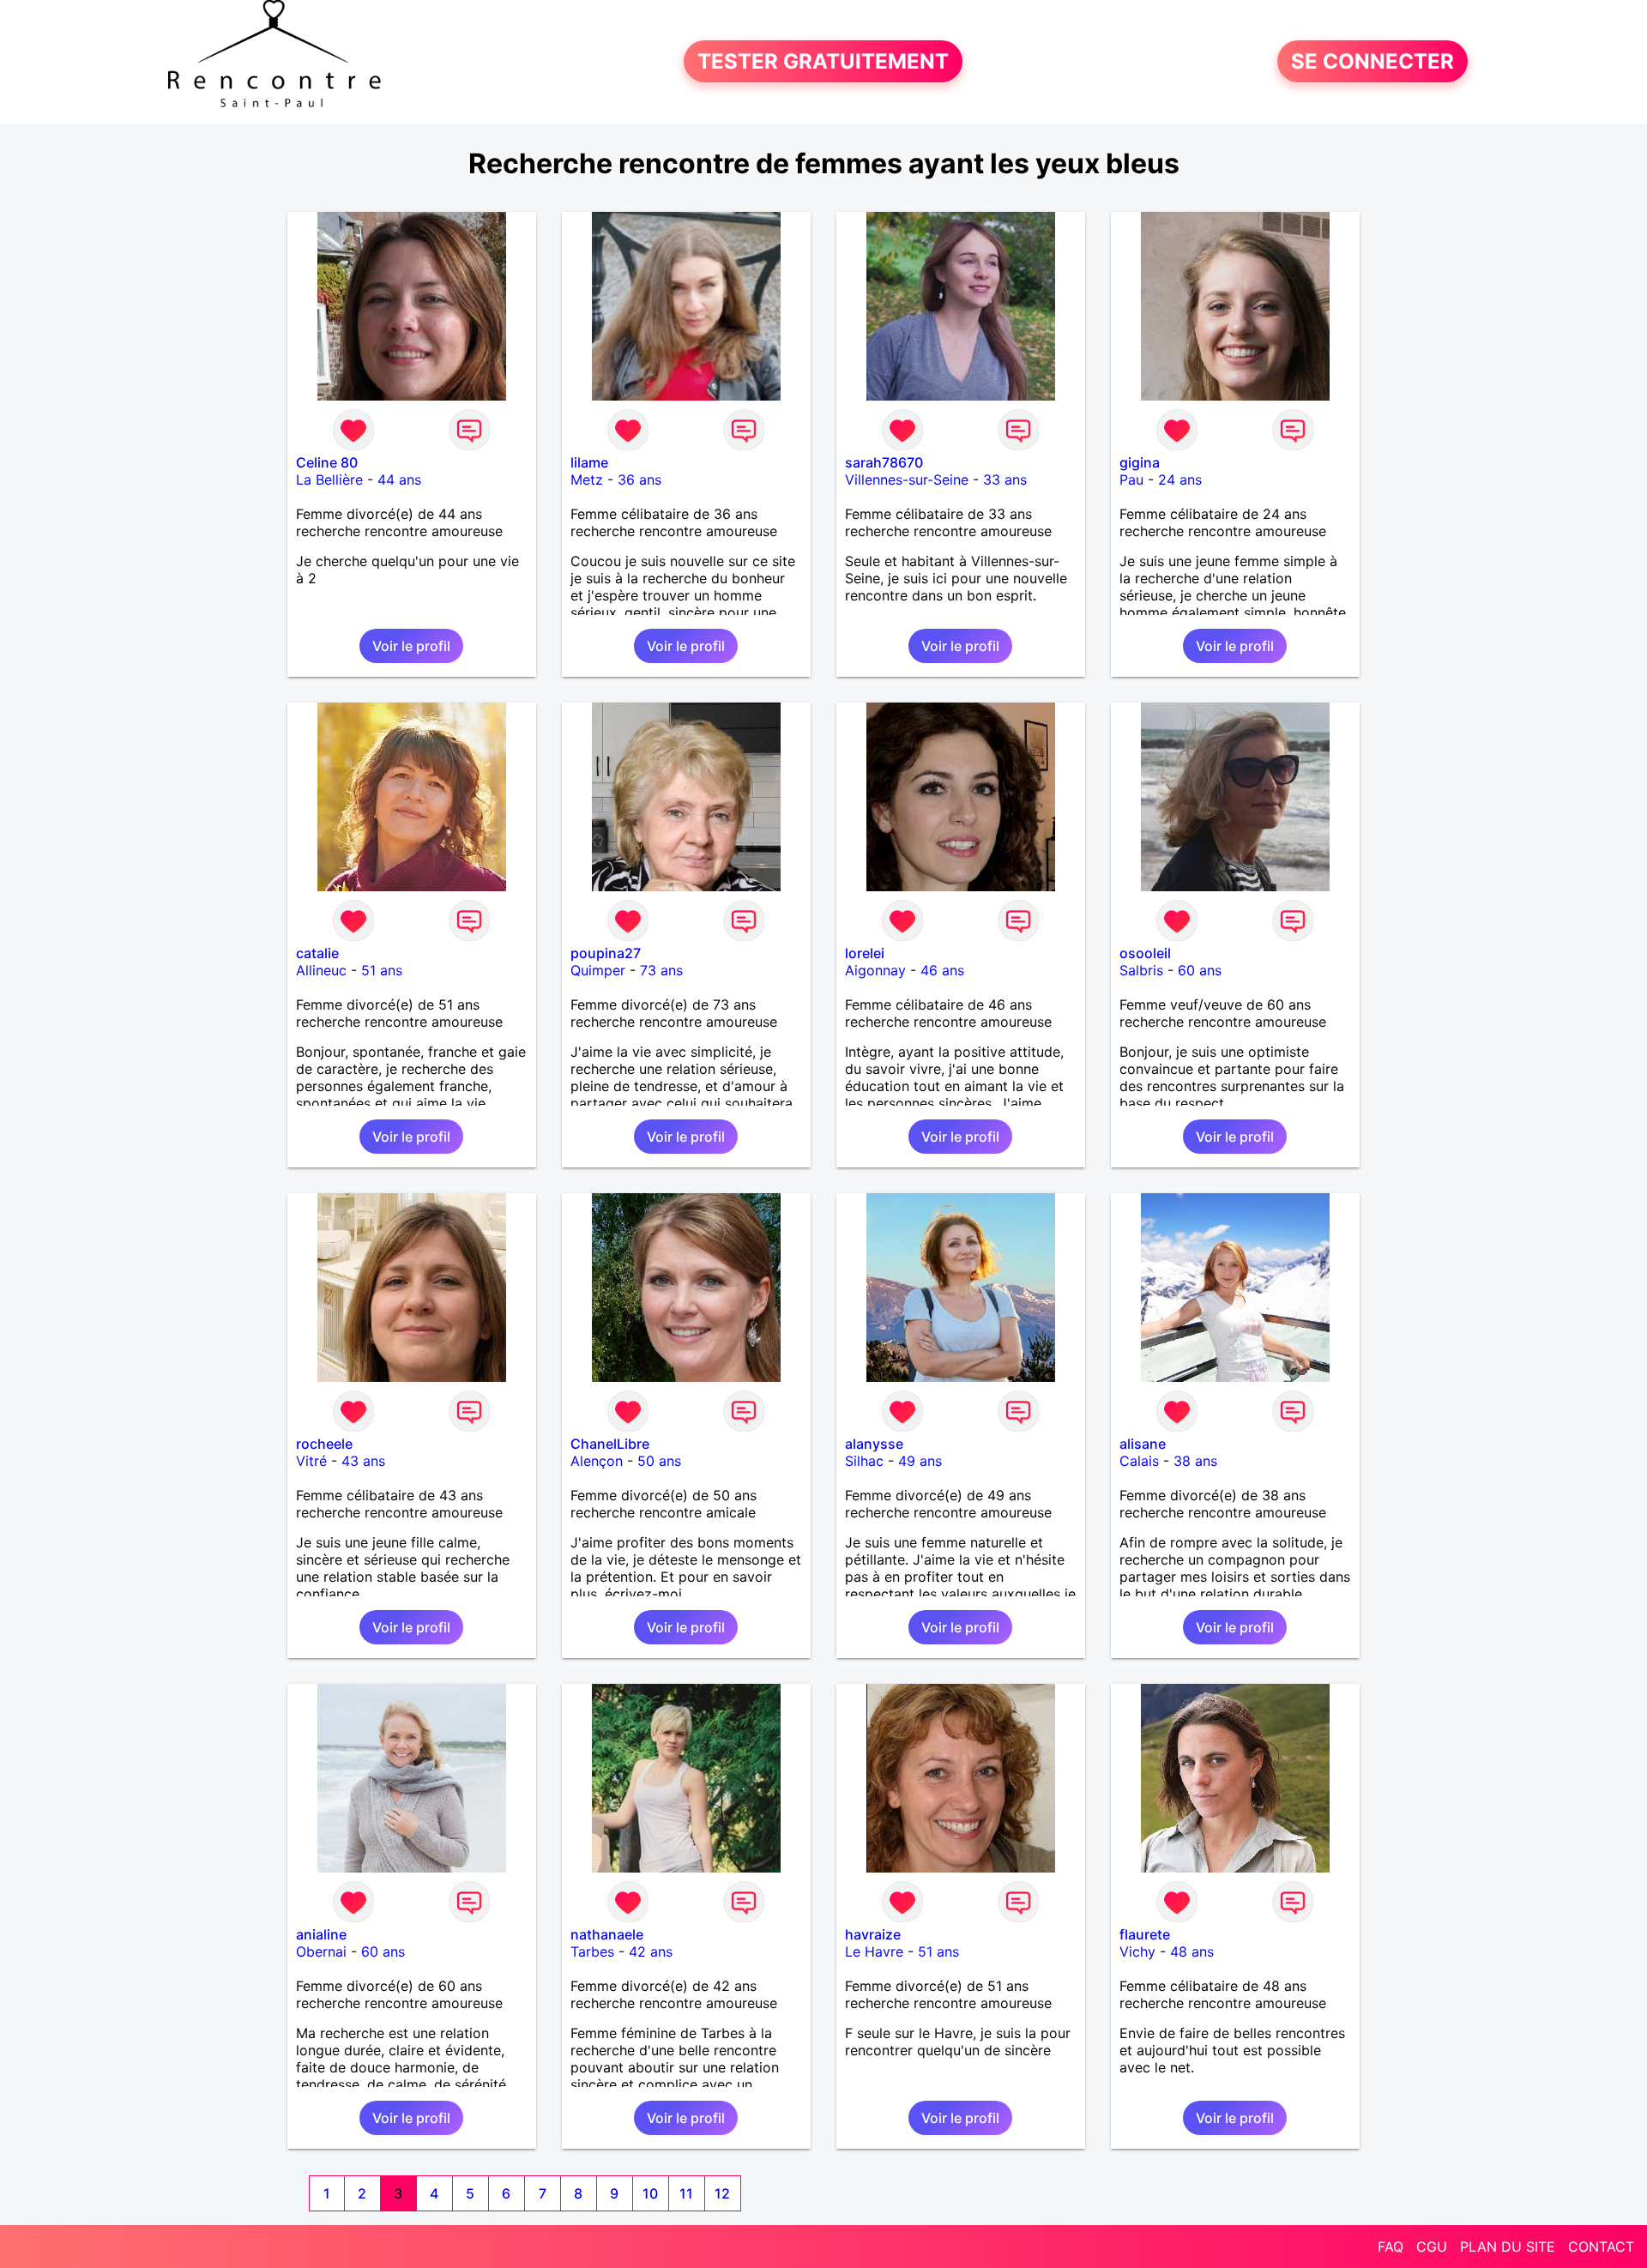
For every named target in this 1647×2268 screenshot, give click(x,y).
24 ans (1180, 480)
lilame (589, 462)
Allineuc (321, 970)
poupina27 (606, 953)
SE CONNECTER (1372, 61)
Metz (587, 480)
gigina (1140, 462)
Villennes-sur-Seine (907, 480)
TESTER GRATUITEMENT (823, 61)
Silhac (864, 1461)
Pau (1131, 480)
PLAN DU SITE (1508, 2247)
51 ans (382, 970)
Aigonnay (875, 970)
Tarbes (592, 1951)
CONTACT (1601, 2247)
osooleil (1145, 953)
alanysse (874, 1444)
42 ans (651, 1951)
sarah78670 (884, 462)
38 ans (1195, 1461)
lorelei (865, 953)
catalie (317, 953)
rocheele (324, 1444)
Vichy (1137, 1951)
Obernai (321, 1951)
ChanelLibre (610, 1444)
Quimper (598, 970)
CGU (1432, 2247)
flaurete (1145, 1934)
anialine (321, 1934)
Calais (1139, 1461)
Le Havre (874, 1951)
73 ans (661, 970)
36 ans (639, 480)
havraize (873, 1934)
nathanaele (607, 1934)
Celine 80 (327, 462)
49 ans (920, 1461)
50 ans (659, 1461)
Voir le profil (411, 646)
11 (686, 2193)
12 (722, 2193)
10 (650, 2193)
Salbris (1141, 970)
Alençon (597, 1461)
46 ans (942, 970)
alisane (1143, 1444)
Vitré (311, 1461)
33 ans (1005, 480)
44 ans (399, 480)
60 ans (1200, 970)
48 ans (1192, 1951)
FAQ (1391, 2247)
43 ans (363, 1461)
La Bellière (329, 480)
